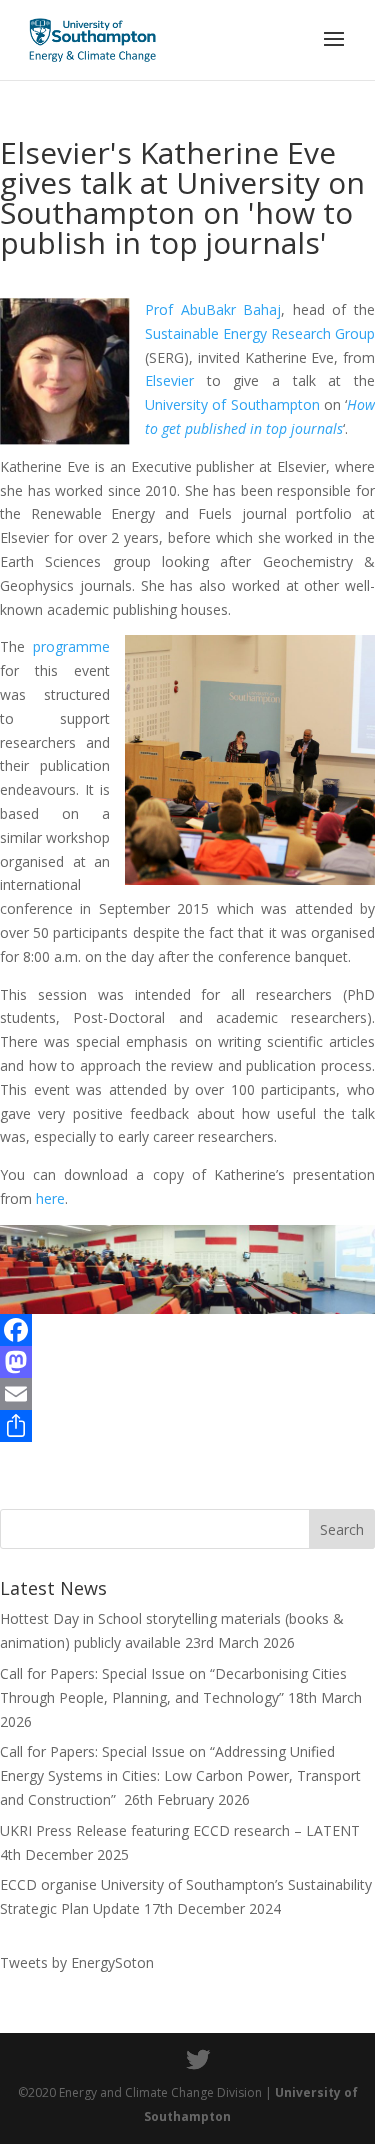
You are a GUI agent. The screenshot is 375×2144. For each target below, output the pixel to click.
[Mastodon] (187, 1362)
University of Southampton (232, 404)
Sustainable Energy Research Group (260, 333)
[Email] (187, 1394)
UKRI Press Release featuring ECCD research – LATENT (180, 1830)
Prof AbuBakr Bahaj (213, 309)
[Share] (187, 1426)
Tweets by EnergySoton (77, 1962)
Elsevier (169, 380)
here (50, 1198)
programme (71, 646)
